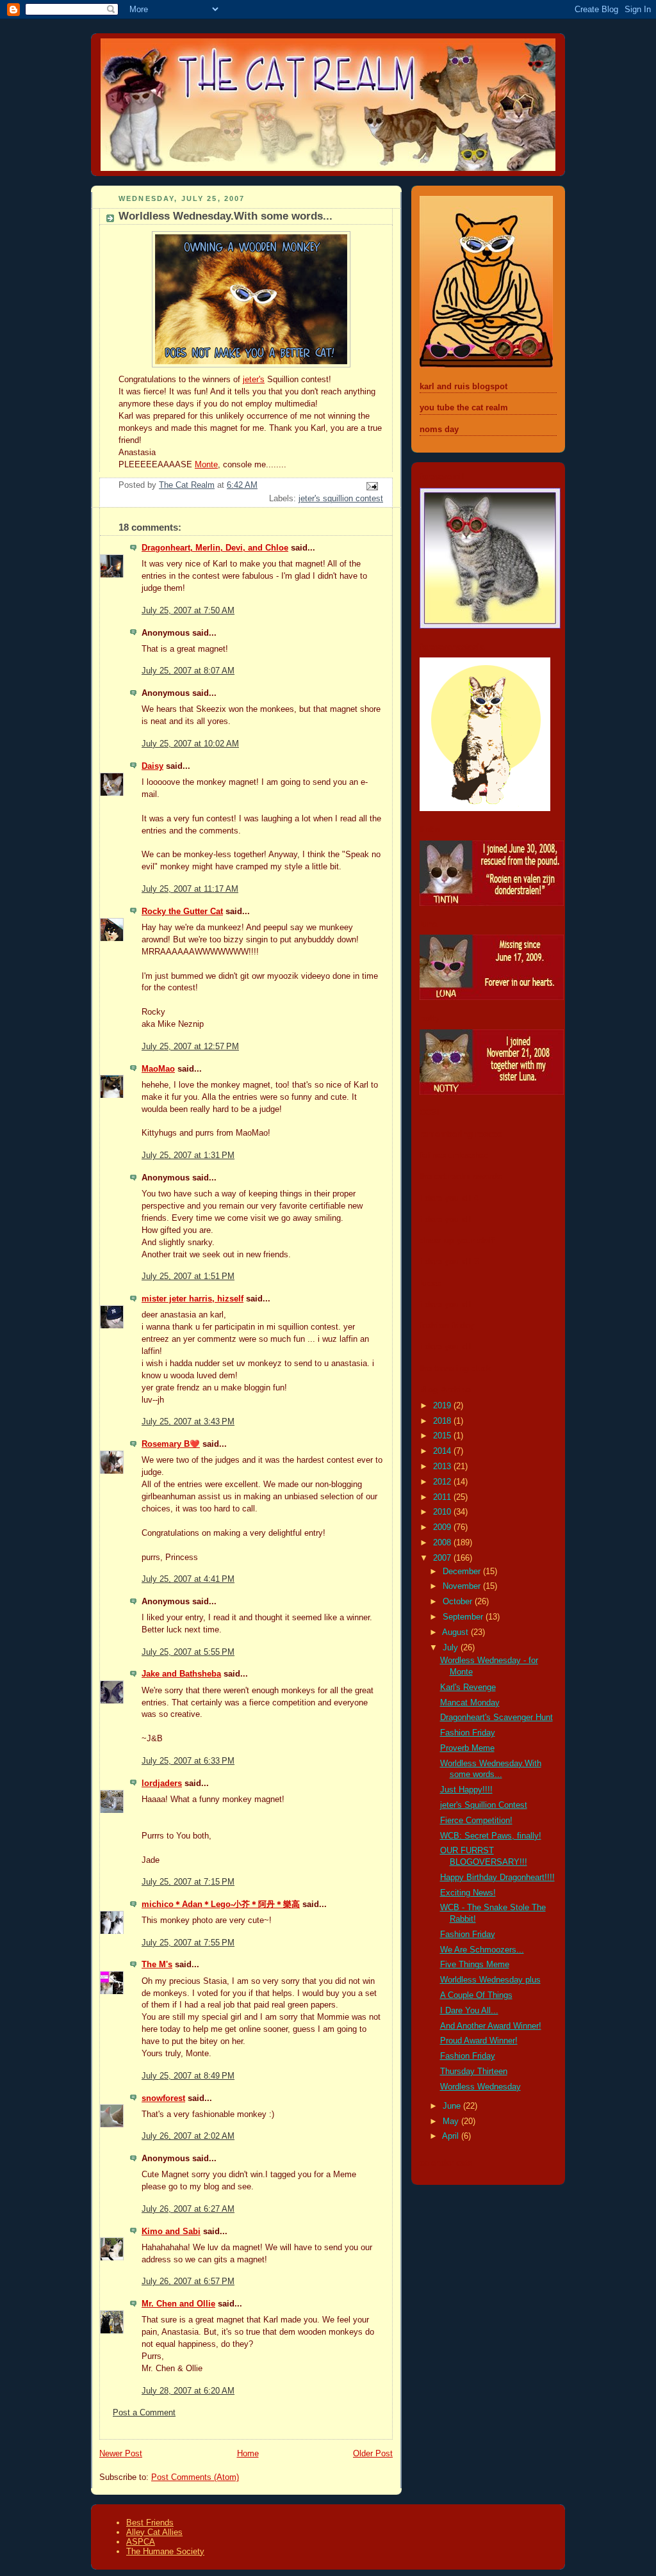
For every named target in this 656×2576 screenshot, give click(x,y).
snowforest (163, 2098)
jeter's (254, 380)
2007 (443, 1558)
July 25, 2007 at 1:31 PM (188, 1155)
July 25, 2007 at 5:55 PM (188, 1652)
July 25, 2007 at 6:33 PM (188, 1761)
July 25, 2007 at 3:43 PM (188, 1422)
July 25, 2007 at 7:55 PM (188, 1943)
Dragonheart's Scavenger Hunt (496, 1718)
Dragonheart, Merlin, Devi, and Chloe (215, 548)
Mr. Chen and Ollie (178, 2304)
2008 (443, 1543)
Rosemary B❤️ (171, 1444)
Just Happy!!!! (466, 1790)
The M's (157, 1965)
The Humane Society (165, 2551)
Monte (206, 465)
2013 (443, 1467)
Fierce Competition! (476, 1821)
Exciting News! (468, 1893)
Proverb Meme (467, 1748)
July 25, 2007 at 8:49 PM (188, 2076)
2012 (443, 1482)
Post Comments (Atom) (195, 2477)
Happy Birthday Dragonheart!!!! (497, 1878)
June (453, 2106)
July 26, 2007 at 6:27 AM (188, 2209)
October (459, 1602)
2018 (443, 1421)
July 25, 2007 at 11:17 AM (190, 889)
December (463, 1572)
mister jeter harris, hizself (193, 1299)
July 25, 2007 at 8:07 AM (188, 671)
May (452, 2121)
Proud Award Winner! (479, 2041)
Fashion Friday (468, 1733)
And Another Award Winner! (491, 2026)
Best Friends (150, 2523)
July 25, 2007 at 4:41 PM (188, 1579)
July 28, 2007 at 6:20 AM (188, 2391)
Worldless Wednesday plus (490, 1980)
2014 (443, 1451)
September (464, 1617)
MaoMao (158, 1069)
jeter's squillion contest (341, 499)
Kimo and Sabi (171, 2232)
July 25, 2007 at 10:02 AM (190, 744)
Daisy (152, 766)
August (456, 1632)
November (463, 1586)
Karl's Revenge (468, 1687)
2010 (443, 1512)
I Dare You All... (469, 2011)
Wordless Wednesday (480, 2087)
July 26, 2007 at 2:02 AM (188, 2136)
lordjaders (162, 1783)
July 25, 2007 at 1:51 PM (188, 1276)
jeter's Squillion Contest (484, 1805)
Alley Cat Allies (154, 2532)
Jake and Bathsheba (181, 1674)
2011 (443, 1497)
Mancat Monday (470, 1703)
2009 (443, 1527)
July (452, 1648)
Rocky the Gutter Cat (182, 912)
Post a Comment (144, 2413)
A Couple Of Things (476, 1995)
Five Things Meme (475, 1965)
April (452, 2136)
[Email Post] (372, 486)
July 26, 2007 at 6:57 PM (188, 2282)
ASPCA (141, 2542)
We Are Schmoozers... (482, 1950)
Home (248, 2454)
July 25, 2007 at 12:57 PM (190, 1047)
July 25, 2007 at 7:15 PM (188, 1882)
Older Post (373, 2454)
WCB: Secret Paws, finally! (491, 1836)
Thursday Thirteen (474, 2072)
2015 (443, 1436)
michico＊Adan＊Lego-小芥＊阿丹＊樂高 (221, 1904)
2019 (443, 1406)
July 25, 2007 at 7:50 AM (188, 611)
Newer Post (121, 2454)
